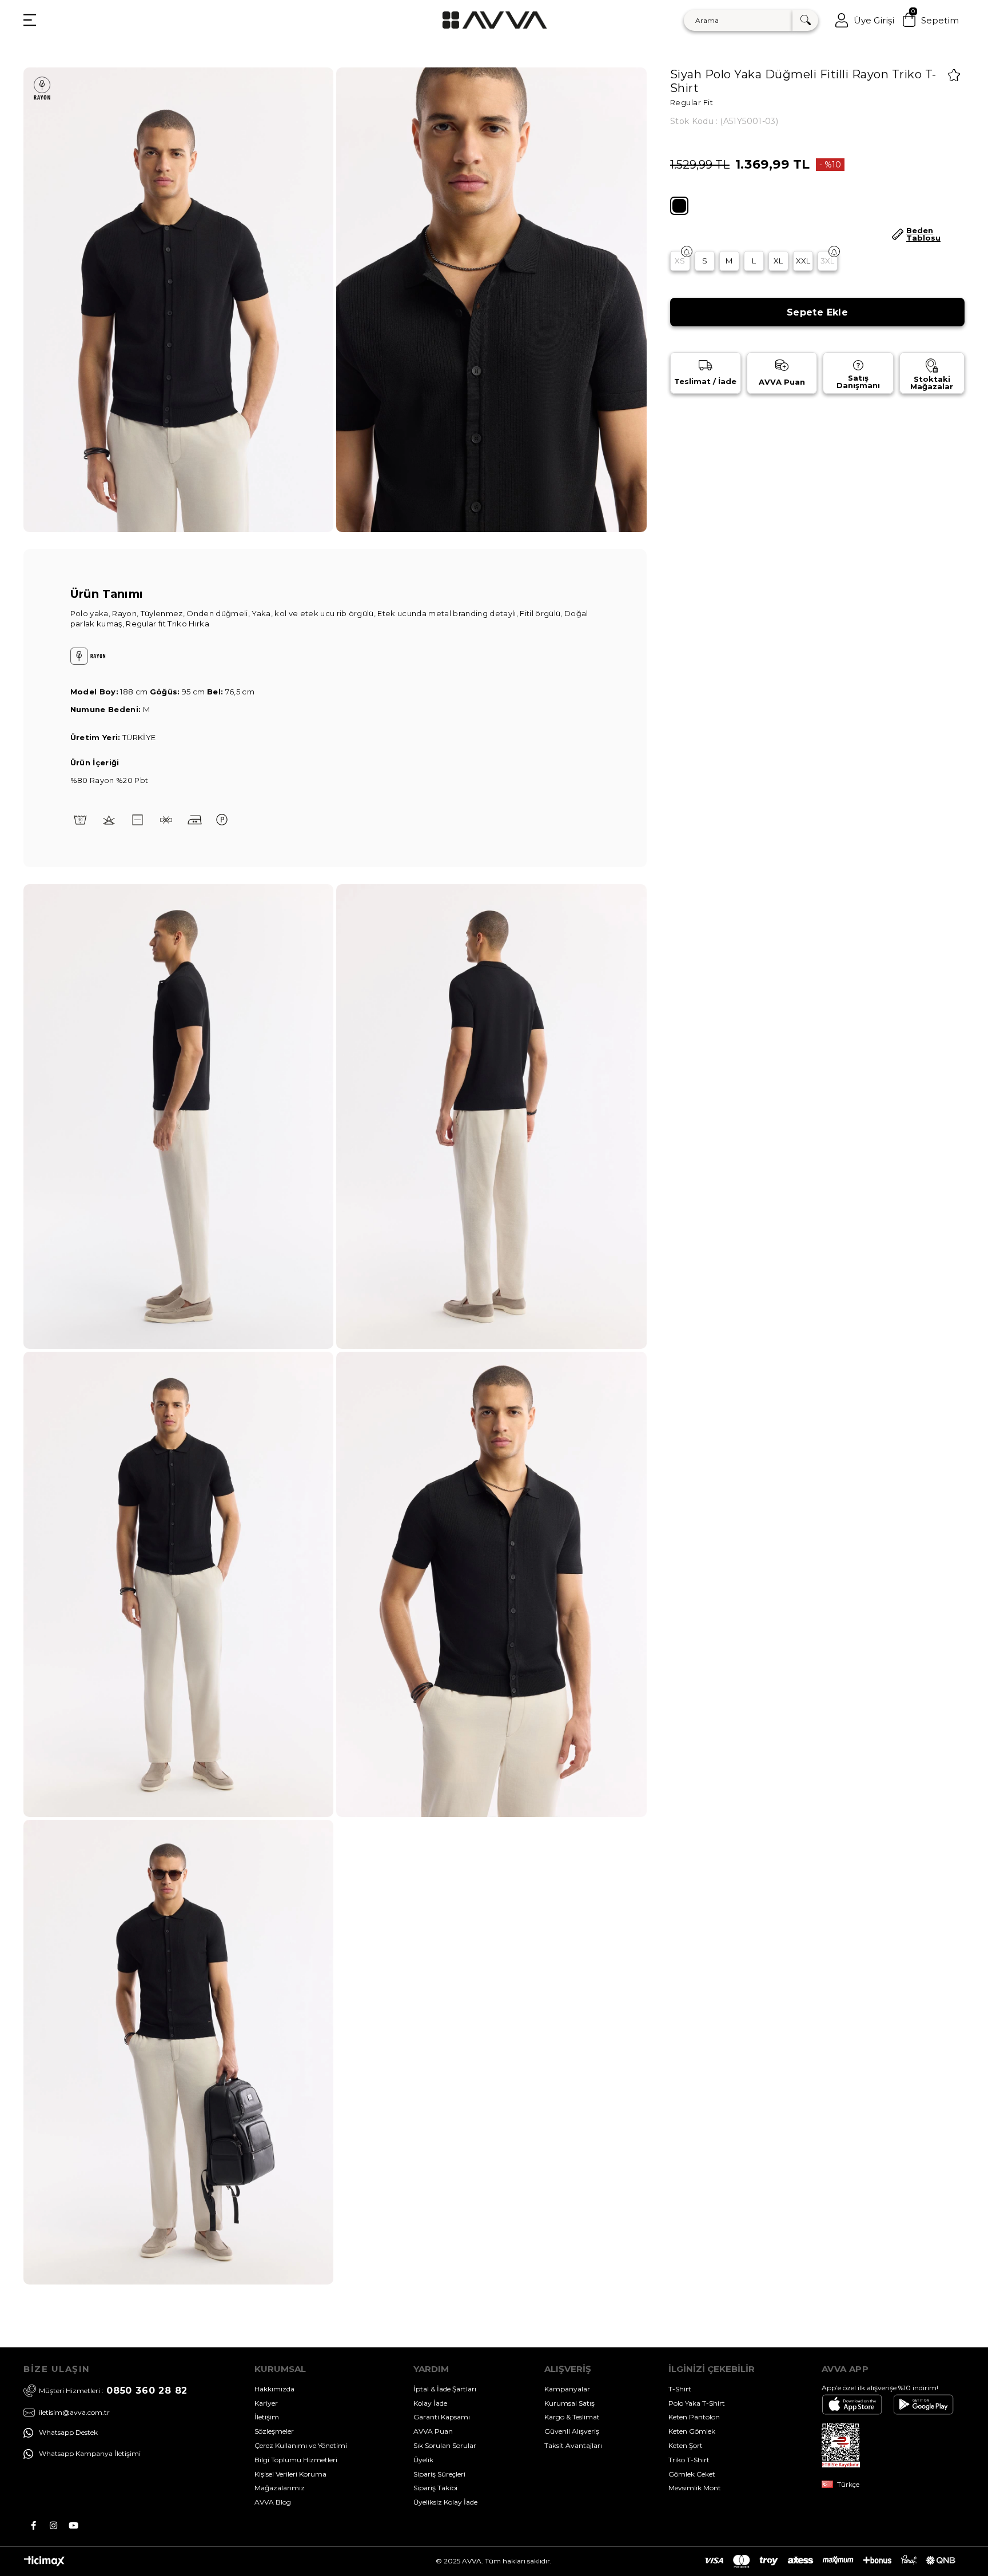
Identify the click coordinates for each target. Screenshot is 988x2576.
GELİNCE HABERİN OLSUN (687, 251)
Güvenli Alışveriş (572, 2431)
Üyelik (423, 2460)
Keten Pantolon (694, 2417)
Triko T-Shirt (689, 2460)
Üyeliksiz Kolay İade (445, 2502)
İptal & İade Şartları (445, 2389)
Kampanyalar (567, 2389)
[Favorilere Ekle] (954, 75)
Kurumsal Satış (569, 2403)
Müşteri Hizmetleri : (113, 2391)
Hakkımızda (274, 2389)
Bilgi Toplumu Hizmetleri (296, 2460)
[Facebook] (33, 2525)
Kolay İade (430, 2403)
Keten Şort (686, 2445)
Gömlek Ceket (692, 2474)
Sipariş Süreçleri (439, 2474)
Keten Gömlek (692, 2431)
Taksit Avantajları (573, 2445)
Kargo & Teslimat (572, 2417)
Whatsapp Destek (68, 2432)
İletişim (267, 2417)
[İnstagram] (53, 2525)
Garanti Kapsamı (442, 2417)
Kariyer (266, 2403)
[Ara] (805, 20)
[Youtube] (73, 2525)
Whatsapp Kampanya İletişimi (90, 2453)
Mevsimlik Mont (695, 2488)
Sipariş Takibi (435, 2488)
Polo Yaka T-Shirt (697, 2403)
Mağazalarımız (280, 2488)
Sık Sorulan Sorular (445, 2445)
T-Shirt (680, 2389)
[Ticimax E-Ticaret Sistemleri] (44, 2564)
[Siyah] (679, 206)
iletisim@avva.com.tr (74, 2413)
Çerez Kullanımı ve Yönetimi (301, 2445)
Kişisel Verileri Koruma (290, 2474)
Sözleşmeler (274, 2431)
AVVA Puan (433, 2431)
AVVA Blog (273, 2502)
